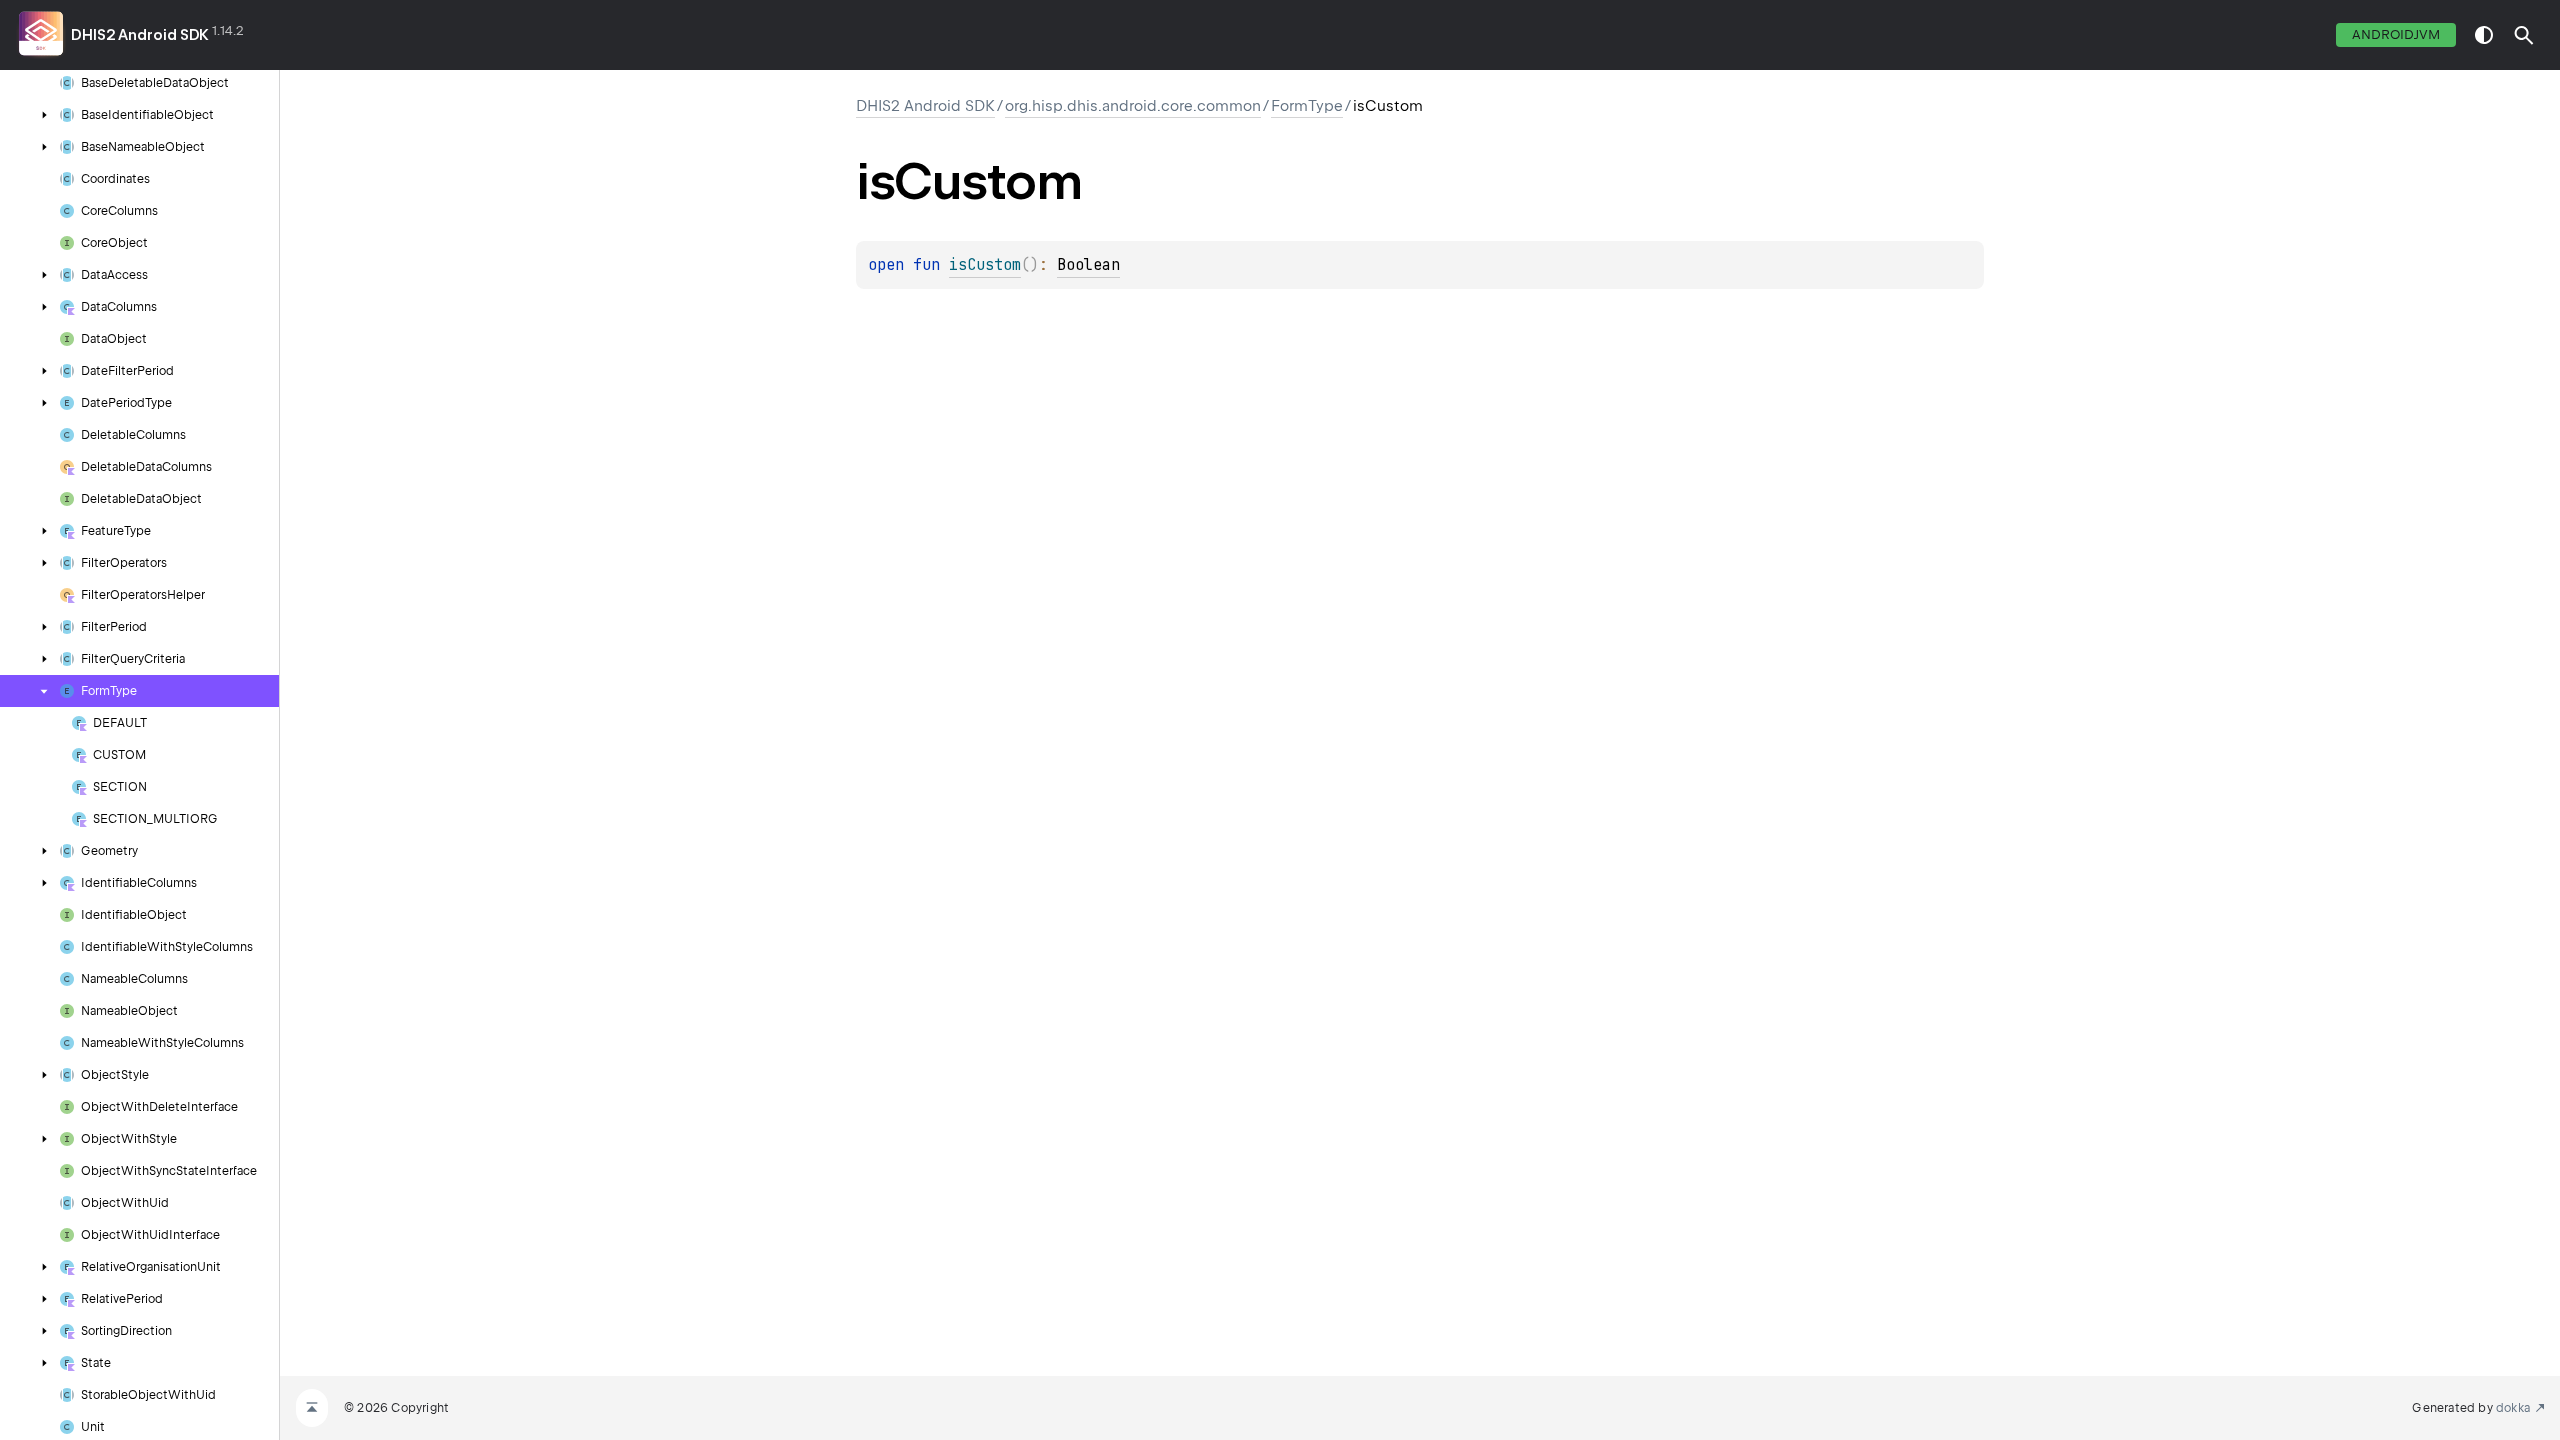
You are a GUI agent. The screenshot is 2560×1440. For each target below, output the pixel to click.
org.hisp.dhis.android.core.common (1133, 106)
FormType (1307, 106)
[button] (2524, 35)
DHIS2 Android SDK (140, 35)
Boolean (1088, 265)
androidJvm (2396, 34)
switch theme (2484, 35)
